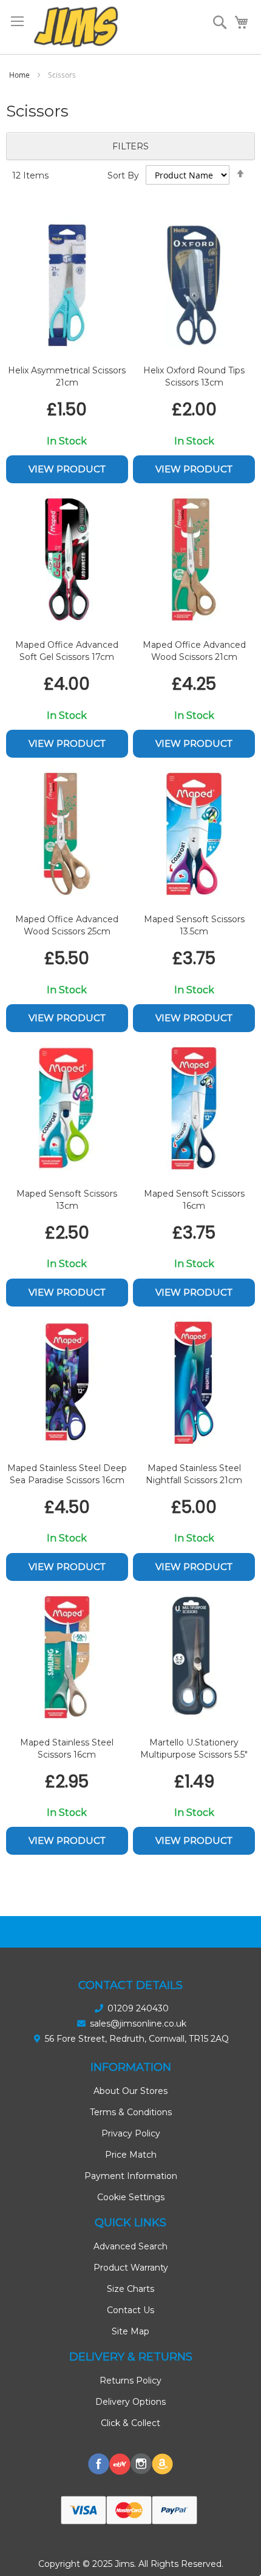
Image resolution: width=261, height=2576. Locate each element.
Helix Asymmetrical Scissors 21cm (67, 376)
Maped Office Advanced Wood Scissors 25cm (67, 925)
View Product (67, 469)
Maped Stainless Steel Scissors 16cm (67, 1748)
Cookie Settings (131, 2197)
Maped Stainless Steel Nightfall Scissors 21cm (194, 1474)
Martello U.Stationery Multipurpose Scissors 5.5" (194, 1748)
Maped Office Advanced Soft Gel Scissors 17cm (67, 651)
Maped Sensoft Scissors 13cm (67, 1200)
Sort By (123, 175)
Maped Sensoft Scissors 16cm (194, 1200)
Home (20, 75)
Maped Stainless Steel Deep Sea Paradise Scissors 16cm (67, 1474)
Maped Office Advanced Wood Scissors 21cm (194, 651)
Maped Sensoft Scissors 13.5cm (194, 925)
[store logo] (76, 27)
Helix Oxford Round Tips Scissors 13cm (194, 376)
